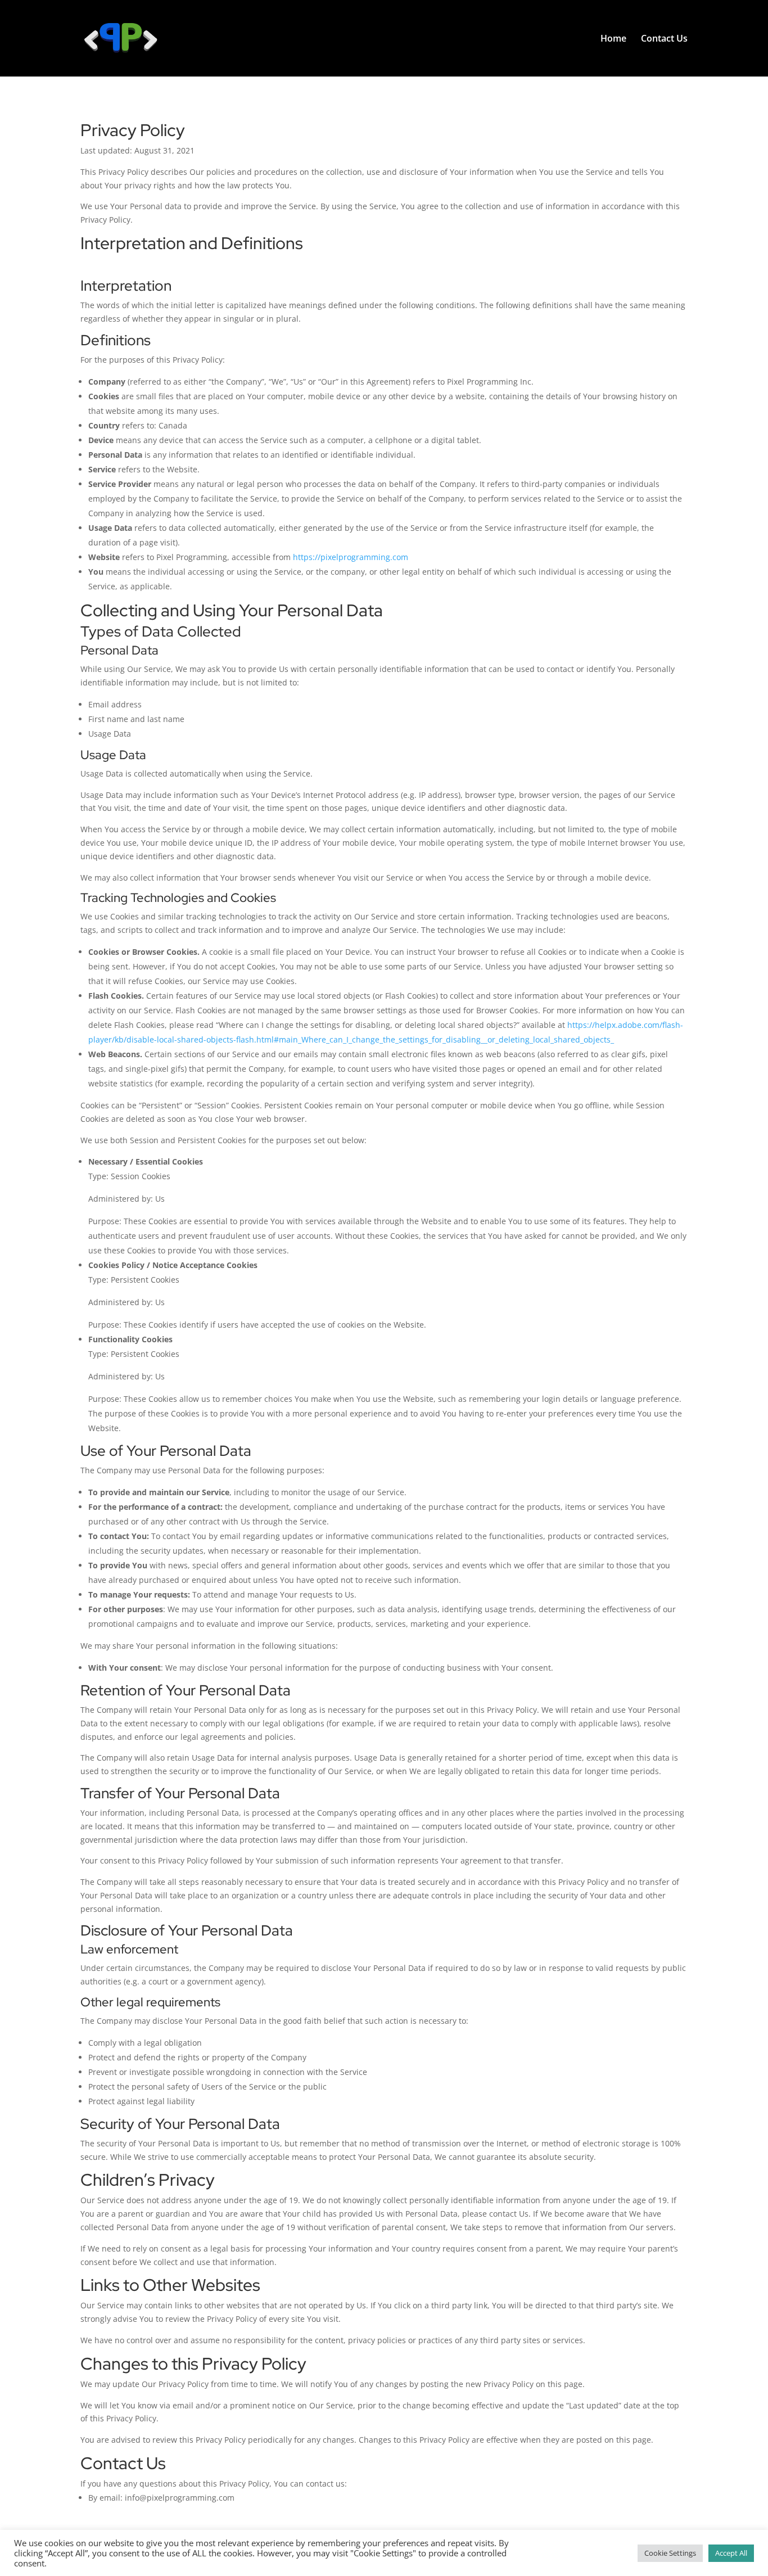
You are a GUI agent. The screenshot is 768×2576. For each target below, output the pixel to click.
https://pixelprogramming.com (351, 557)
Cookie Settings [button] (670, 2553)
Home (613, 39)
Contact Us (664, 39)
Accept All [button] (731, 2553)
